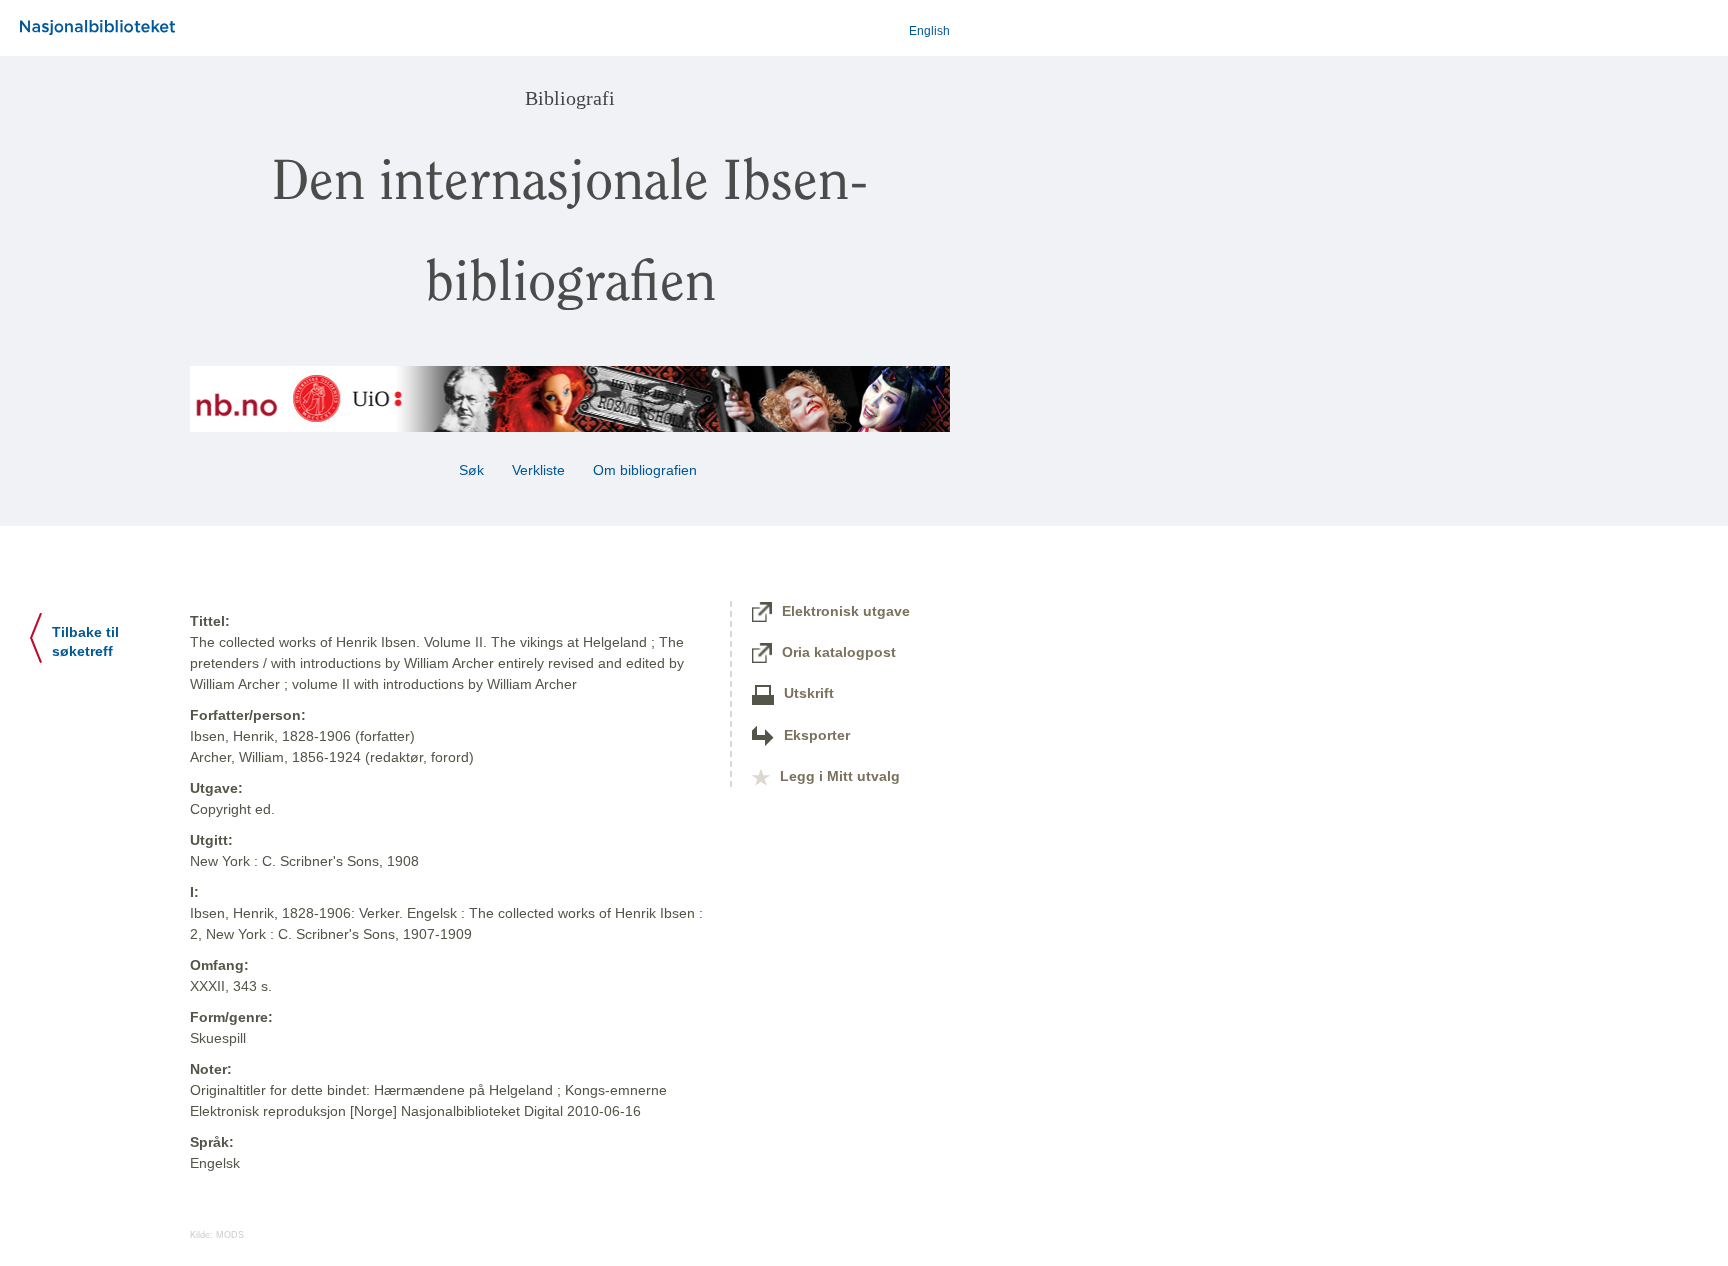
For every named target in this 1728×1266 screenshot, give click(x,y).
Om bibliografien (647, 470)
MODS (230, 1235)
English (929, 31)
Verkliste (538, 470)
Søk (471, 470)
